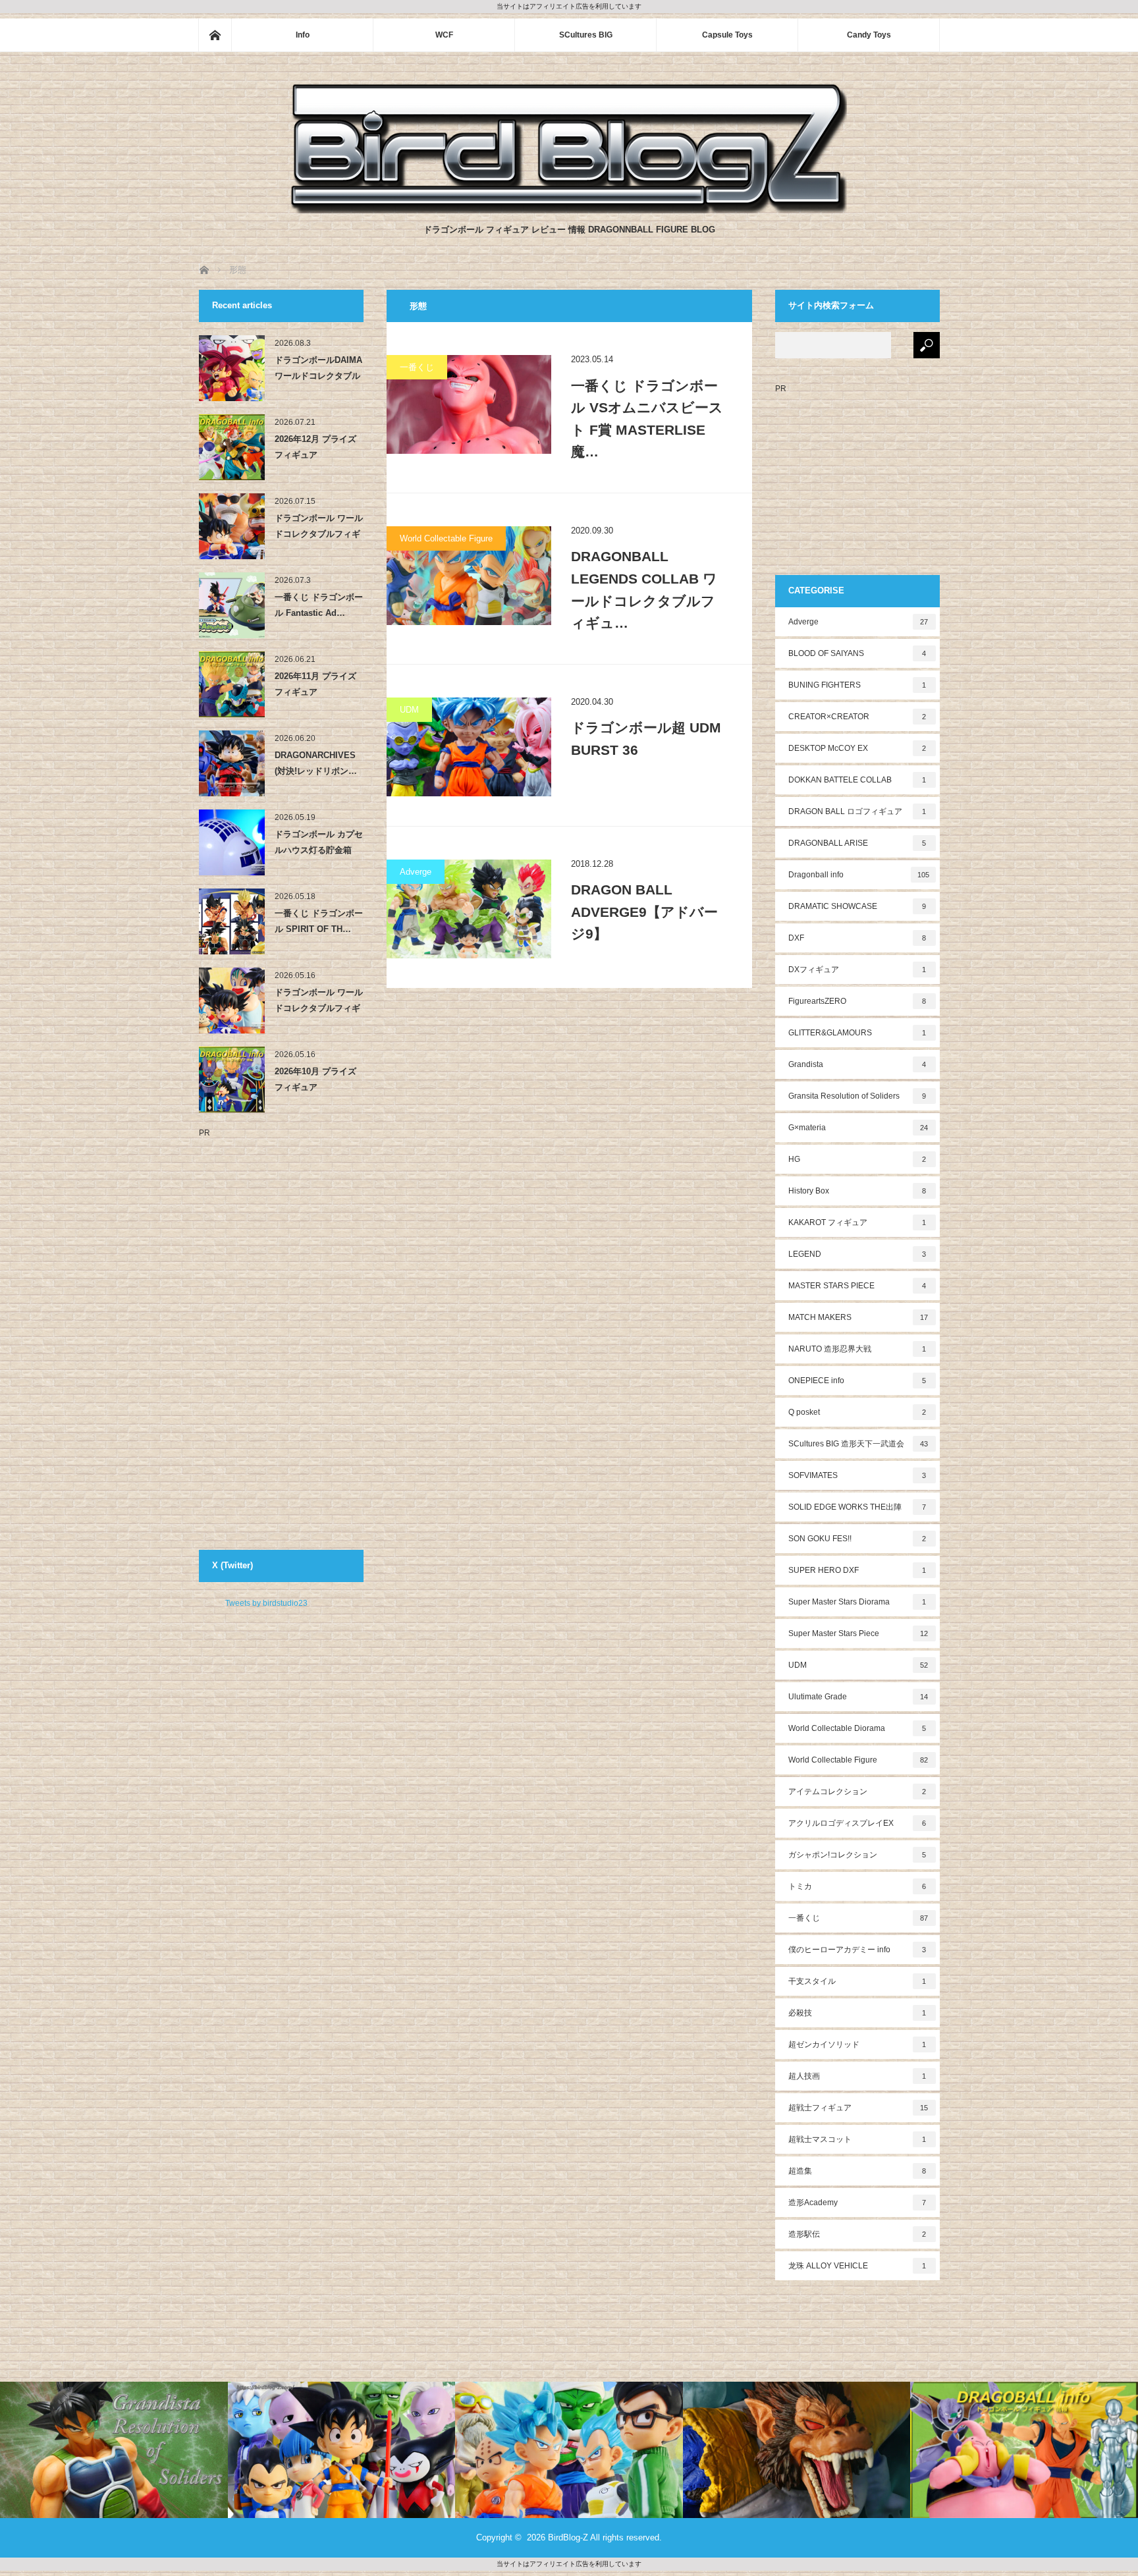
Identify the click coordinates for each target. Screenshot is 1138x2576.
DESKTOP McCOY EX (857, 748)
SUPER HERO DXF (857, 1570)
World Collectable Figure (446, 538)
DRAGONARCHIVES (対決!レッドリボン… (316, 763)
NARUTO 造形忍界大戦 (857, 1349)
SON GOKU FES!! (857, 1539)
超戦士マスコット (857, 2139)
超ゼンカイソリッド (857, 2044)
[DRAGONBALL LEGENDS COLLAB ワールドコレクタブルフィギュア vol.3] (469, 576)
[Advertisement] (252, 1334)
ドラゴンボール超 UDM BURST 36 (646, 739)
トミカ (857, 1886)
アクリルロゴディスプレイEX (857, 1823)
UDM (409, 710)
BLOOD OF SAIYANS (857, 653)
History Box (857, 1191)
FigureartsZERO (857, 1001)
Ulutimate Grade (858, 1697)
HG (857, 1159)
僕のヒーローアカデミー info (857, 1950)
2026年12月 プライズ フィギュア (315, 447)
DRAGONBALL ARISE (857, 843)
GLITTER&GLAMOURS (857, 1033)
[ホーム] (215, 35)
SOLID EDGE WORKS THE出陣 (857, 1507)
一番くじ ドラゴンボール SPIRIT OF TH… (319, 921)
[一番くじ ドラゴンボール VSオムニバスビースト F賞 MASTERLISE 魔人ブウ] (469, 404)
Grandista (857, 1064)
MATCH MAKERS (858, 1317)
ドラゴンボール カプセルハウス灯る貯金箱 (319, 842)
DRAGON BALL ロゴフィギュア (857, 811)
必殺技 (857, 2013)
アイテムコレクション (857, 1792)
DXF (857, 938)
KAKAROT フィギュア (857, 1222)
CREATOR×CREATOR (857, 717)
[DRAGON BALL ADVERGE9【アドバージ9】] (469, 909)
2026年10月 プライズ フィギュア (315, 1079)
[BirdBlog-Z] (569, 210)
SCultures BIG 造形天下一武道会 (858, 1444)
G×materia (858, 1128)
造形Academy (857, 2203)
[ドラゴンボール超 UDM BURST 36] (469, 747)
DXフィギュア (857, 970)
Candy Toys (869, 35)
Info (303, 35)
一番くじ (417, 367)
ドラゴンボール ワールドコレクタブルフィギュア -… (319, 528)
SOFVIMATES (857, 1475)
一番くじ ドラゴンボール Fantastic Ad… (319, 605)
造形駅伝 (857, 2234)
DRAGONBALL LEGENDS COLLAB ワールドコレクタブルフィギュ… (644, 589)
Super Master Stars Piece (858, 1633)
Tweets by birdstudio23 (266, 1603)
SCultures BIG (586, 35)
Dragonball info (859, 875)
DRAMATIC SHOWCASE (857, 906)
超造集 (857, 2171)
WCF (444, 35)
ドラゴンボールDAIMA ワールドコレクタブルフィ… (318, 370)
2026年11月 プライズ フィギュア (315, 684)
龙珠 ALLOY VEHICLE (857, 2266)
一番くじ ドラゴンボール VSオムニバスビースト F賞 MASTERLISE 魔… (647, 419)
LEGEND (857, 1254)
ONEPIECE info (857, 1381)
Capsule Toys (727, 35)
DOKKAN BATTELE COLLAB (857, 780)
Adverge (416, 872)
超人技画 (857, 2076)
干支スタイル (857, 1981)
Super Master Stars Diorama (857, 1602)
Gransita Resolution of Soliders (857, 1096)
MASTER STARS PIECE (857, 1286)
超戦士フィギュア (858, 2108)
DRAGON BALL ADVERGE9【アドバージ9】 (644, 912)
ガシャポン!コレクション (857, 1855)
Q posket (857, 1412)
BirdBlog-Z (568, 2537)
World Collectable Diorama (857, 1728)
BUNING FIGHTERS (857, 685)
